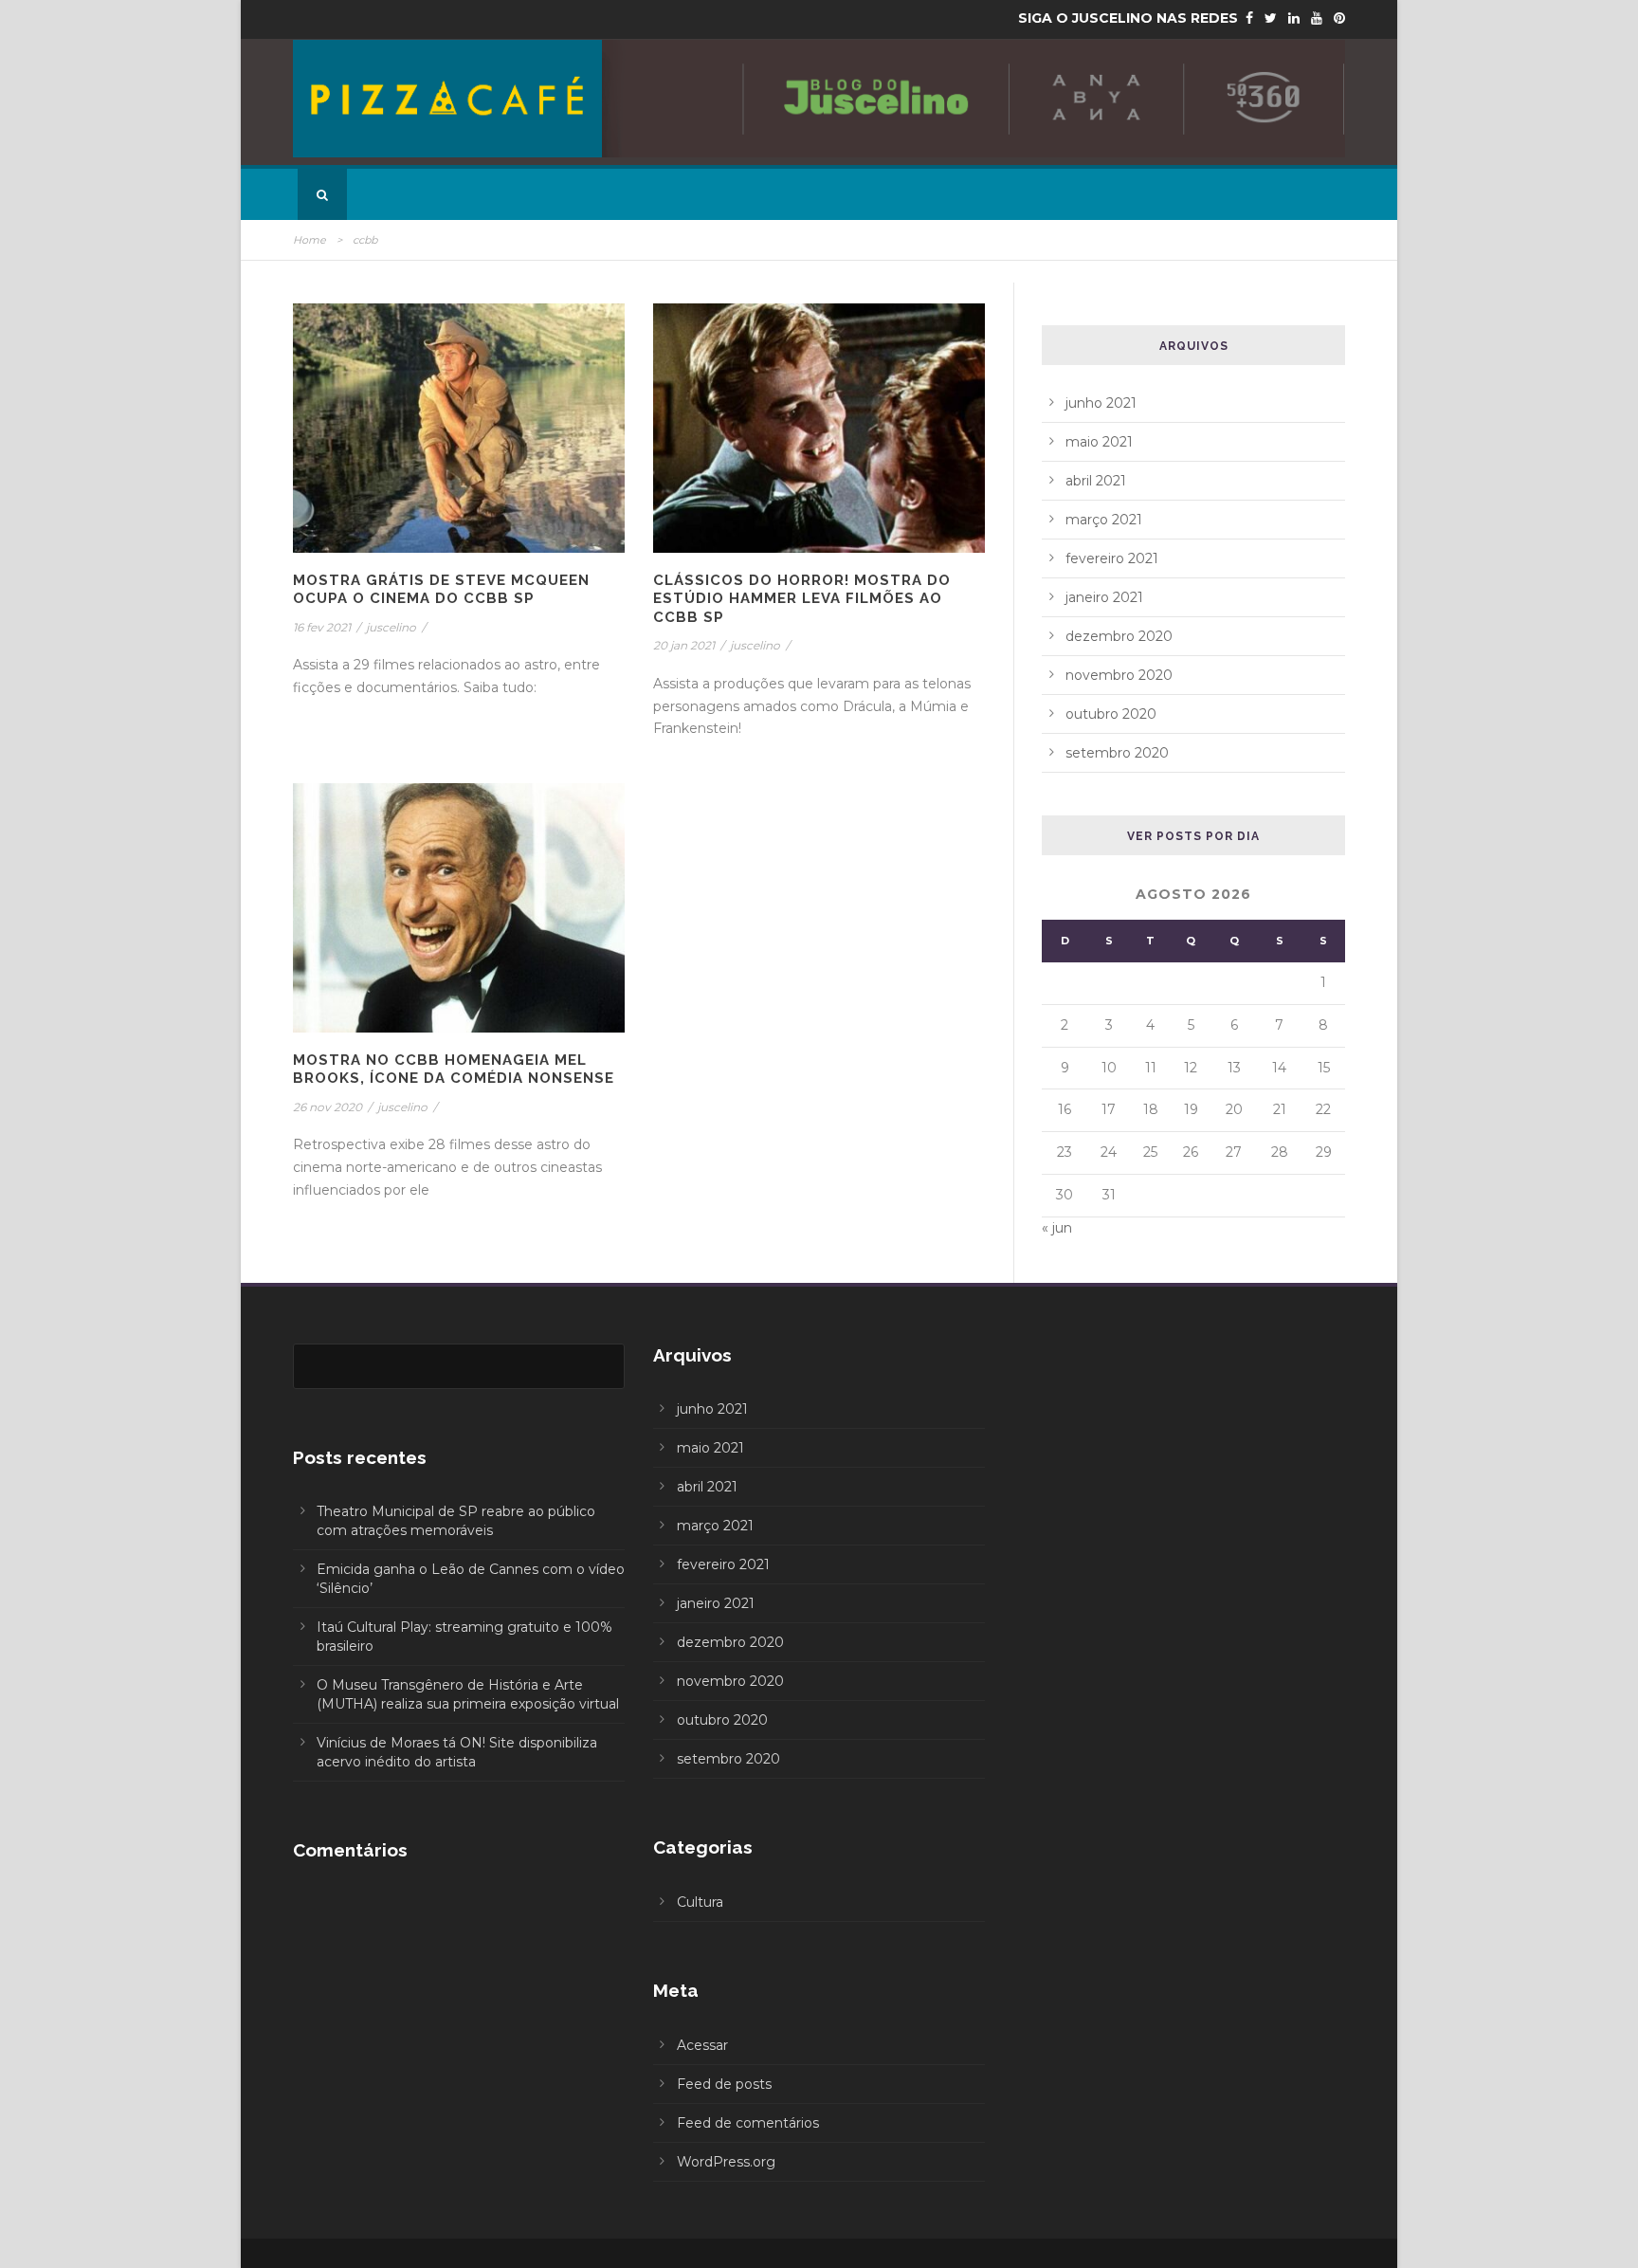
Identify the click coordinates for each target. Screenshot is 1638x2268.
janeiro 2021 (1104, 597)
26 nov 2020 (328, 1107)
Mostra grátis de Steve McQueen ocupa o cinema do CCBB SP (441, 590)
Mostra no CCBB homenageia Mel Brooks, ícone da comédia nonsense (454, 1070)
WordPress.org (726, 2162)
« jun (1057, 1228)
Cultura (700, 1902)
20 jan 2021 (684, 645)
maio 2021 (1099, 442)
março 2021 (1104, 520)
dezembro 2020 (1119, 636)
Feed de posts (724, 2084)
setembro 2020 (1117, 753)
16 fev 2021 (322, 627)
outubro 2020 (1111, 714)
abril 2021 (1096, 481)
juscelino (391, 627)
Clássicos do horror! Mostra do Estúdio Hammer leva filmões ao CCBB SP (802, 599)
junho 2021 (1101, 403)
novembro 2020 (1119, 675)
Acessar (702, 2045)
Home (309, 240)
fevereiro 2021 (1112, 558)
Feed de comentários (748, 2123)
